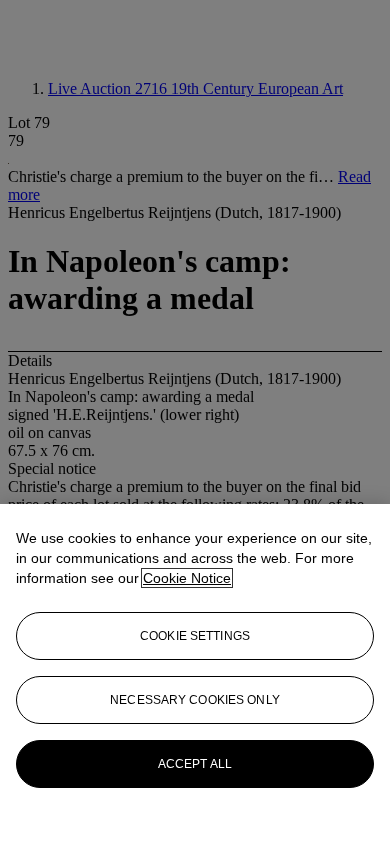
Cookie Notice (187, 578)
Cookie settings (195, 636)
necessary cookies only (195, 700)
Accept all (195, 764)
